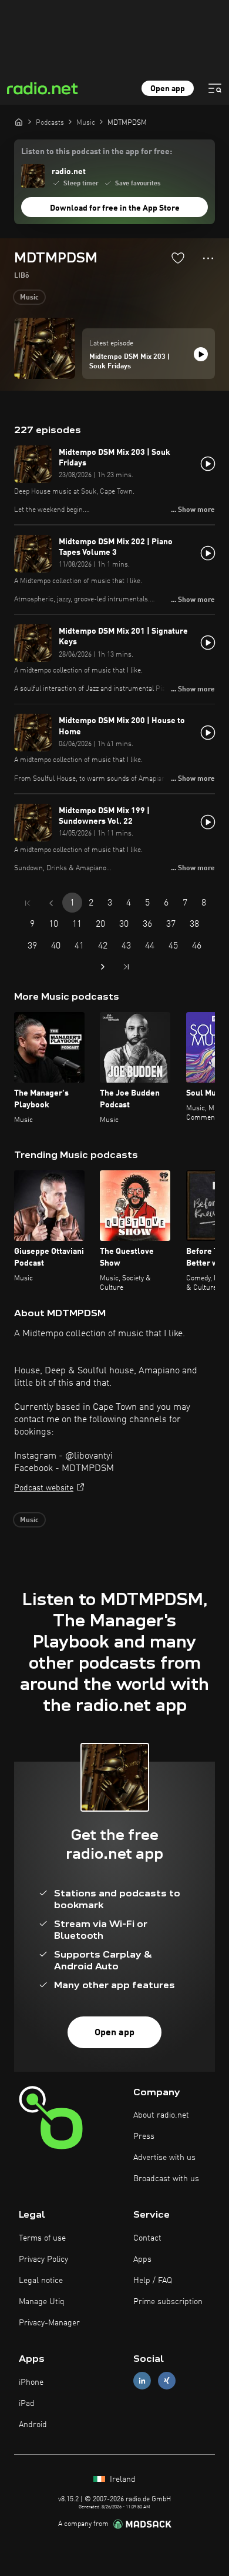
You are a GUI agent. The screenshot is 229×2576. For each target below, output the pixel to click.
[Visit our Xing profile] (167, 2381)
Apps (142, 2259)
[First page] (28, 903)
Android (33, 2425)
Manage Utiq (42, 2302)
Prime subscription (168, 2302)
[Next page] (103, 967)
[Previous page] (51, 903)
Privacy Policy (43, 2259)
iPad (27, 2404)
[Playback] (201, 354)
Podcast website (44, 1488)
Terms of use (42, 2238)
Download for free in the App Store (115, 208)
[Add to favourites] (178, 258)
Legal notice (41, 2281)
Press (144, 2136)
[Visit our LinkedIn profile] (142, 2381)
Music (29, 298)
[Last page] (126, 967)
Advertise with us (164, 2158)
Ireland (122, 2480)
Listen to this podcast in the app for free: (97, 152)
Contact (147, 2238)
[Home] (19, 122)
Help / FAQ (153, 2281)
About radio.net (161, 2115)
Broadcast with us (166, 2179)
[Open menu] (215, 88)
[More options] (208, 258)
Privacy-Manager (49, 2323)
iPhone (31, 2382)
